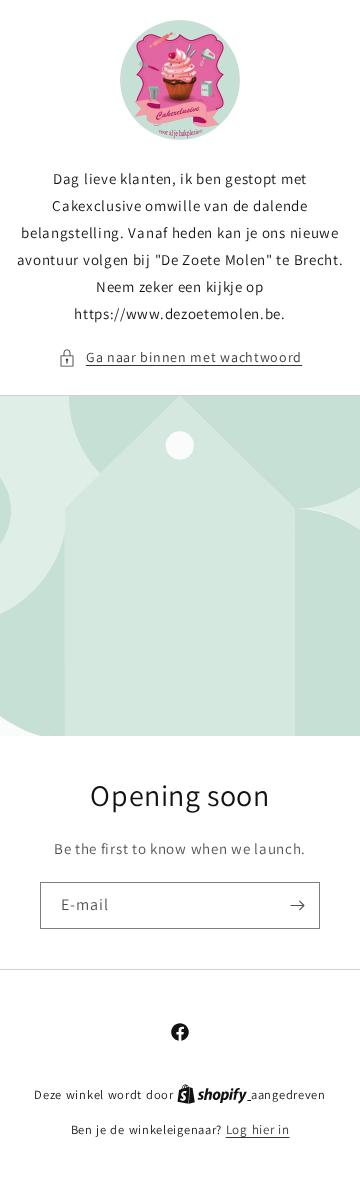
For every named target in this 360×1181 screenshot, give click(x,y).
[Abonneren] (297, 905)
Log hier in (258, 1129)
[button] (180, 357)
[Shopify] (214, 1094)
